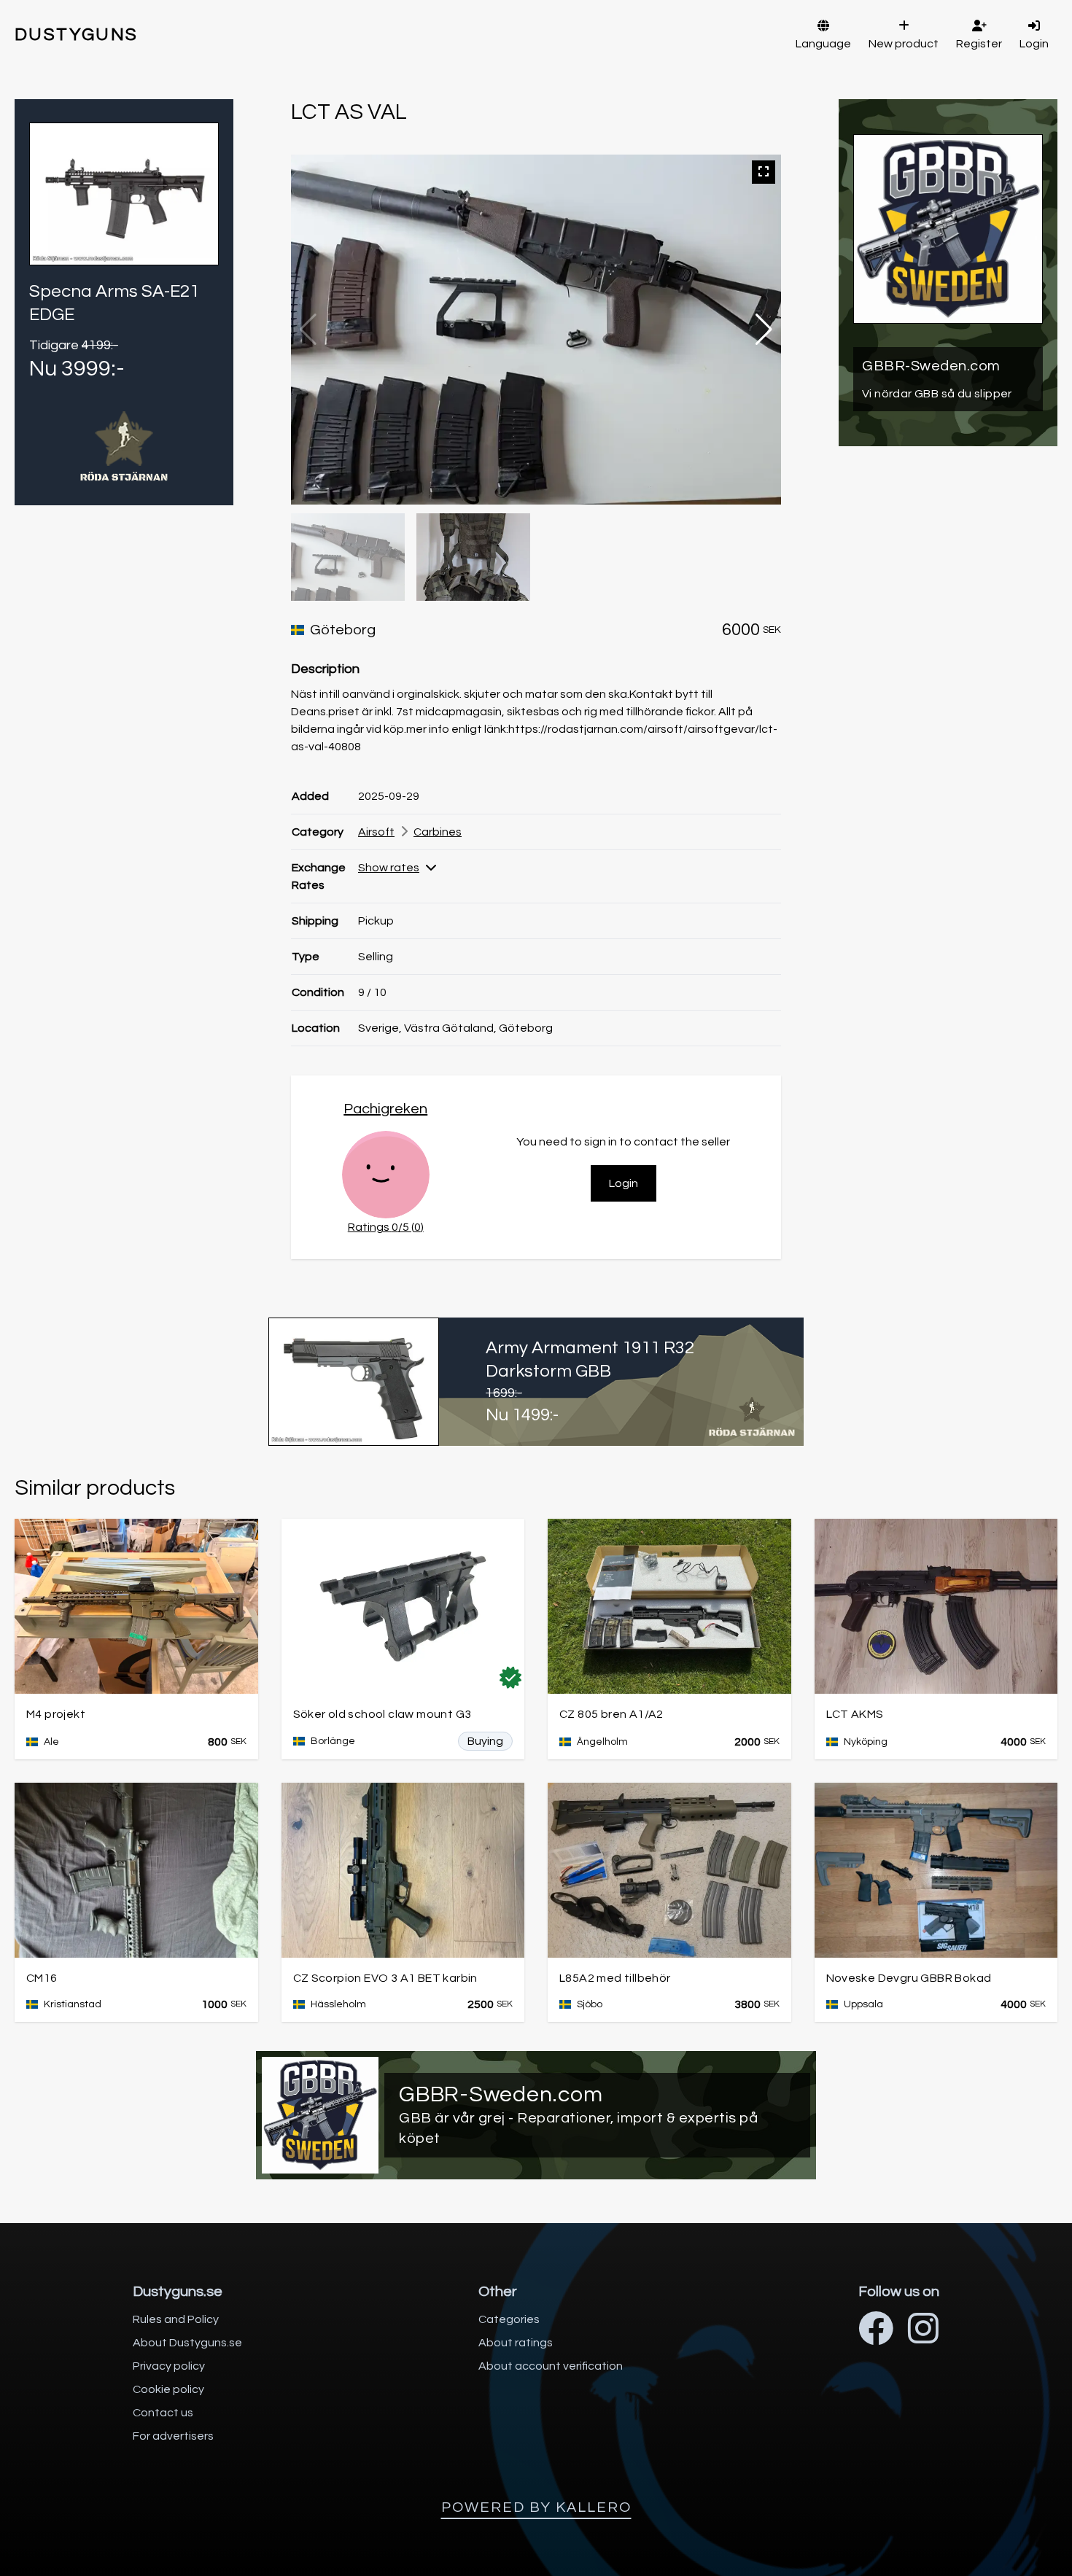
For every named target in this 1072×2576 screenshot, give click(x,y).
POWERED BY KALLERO (536, 2507)
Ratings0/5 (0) (386, 1227)
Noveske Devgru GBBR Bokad (909, 1978)
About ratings (516, 2343)
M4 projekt (56, 1714)
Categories (509, 2319)
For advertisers (173, 2436)
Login (624, 1183)
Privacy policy (169, 2366)
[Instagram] (923, 2331)
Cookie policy (168, 2389)
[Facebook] (876, 2331)
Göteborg (343, 630)
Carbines (438, 832)
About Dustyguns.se (187, 2343)
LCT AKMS (855, 1714)
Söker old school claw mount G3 (382, 1714)
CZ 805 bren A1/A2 (611, 1714)
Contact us (163, 2413)
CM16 (42, 1978)
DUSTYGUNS (77, 35)
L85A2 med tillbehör (615, 1978)
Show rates (389, 868)
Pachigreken (385, 1109)
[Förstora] (764, 172)
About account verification (551, 2366)
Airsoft (376, 832)
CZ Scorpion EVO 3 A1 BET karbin (385, 1978)
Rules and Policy (176, 2319)
